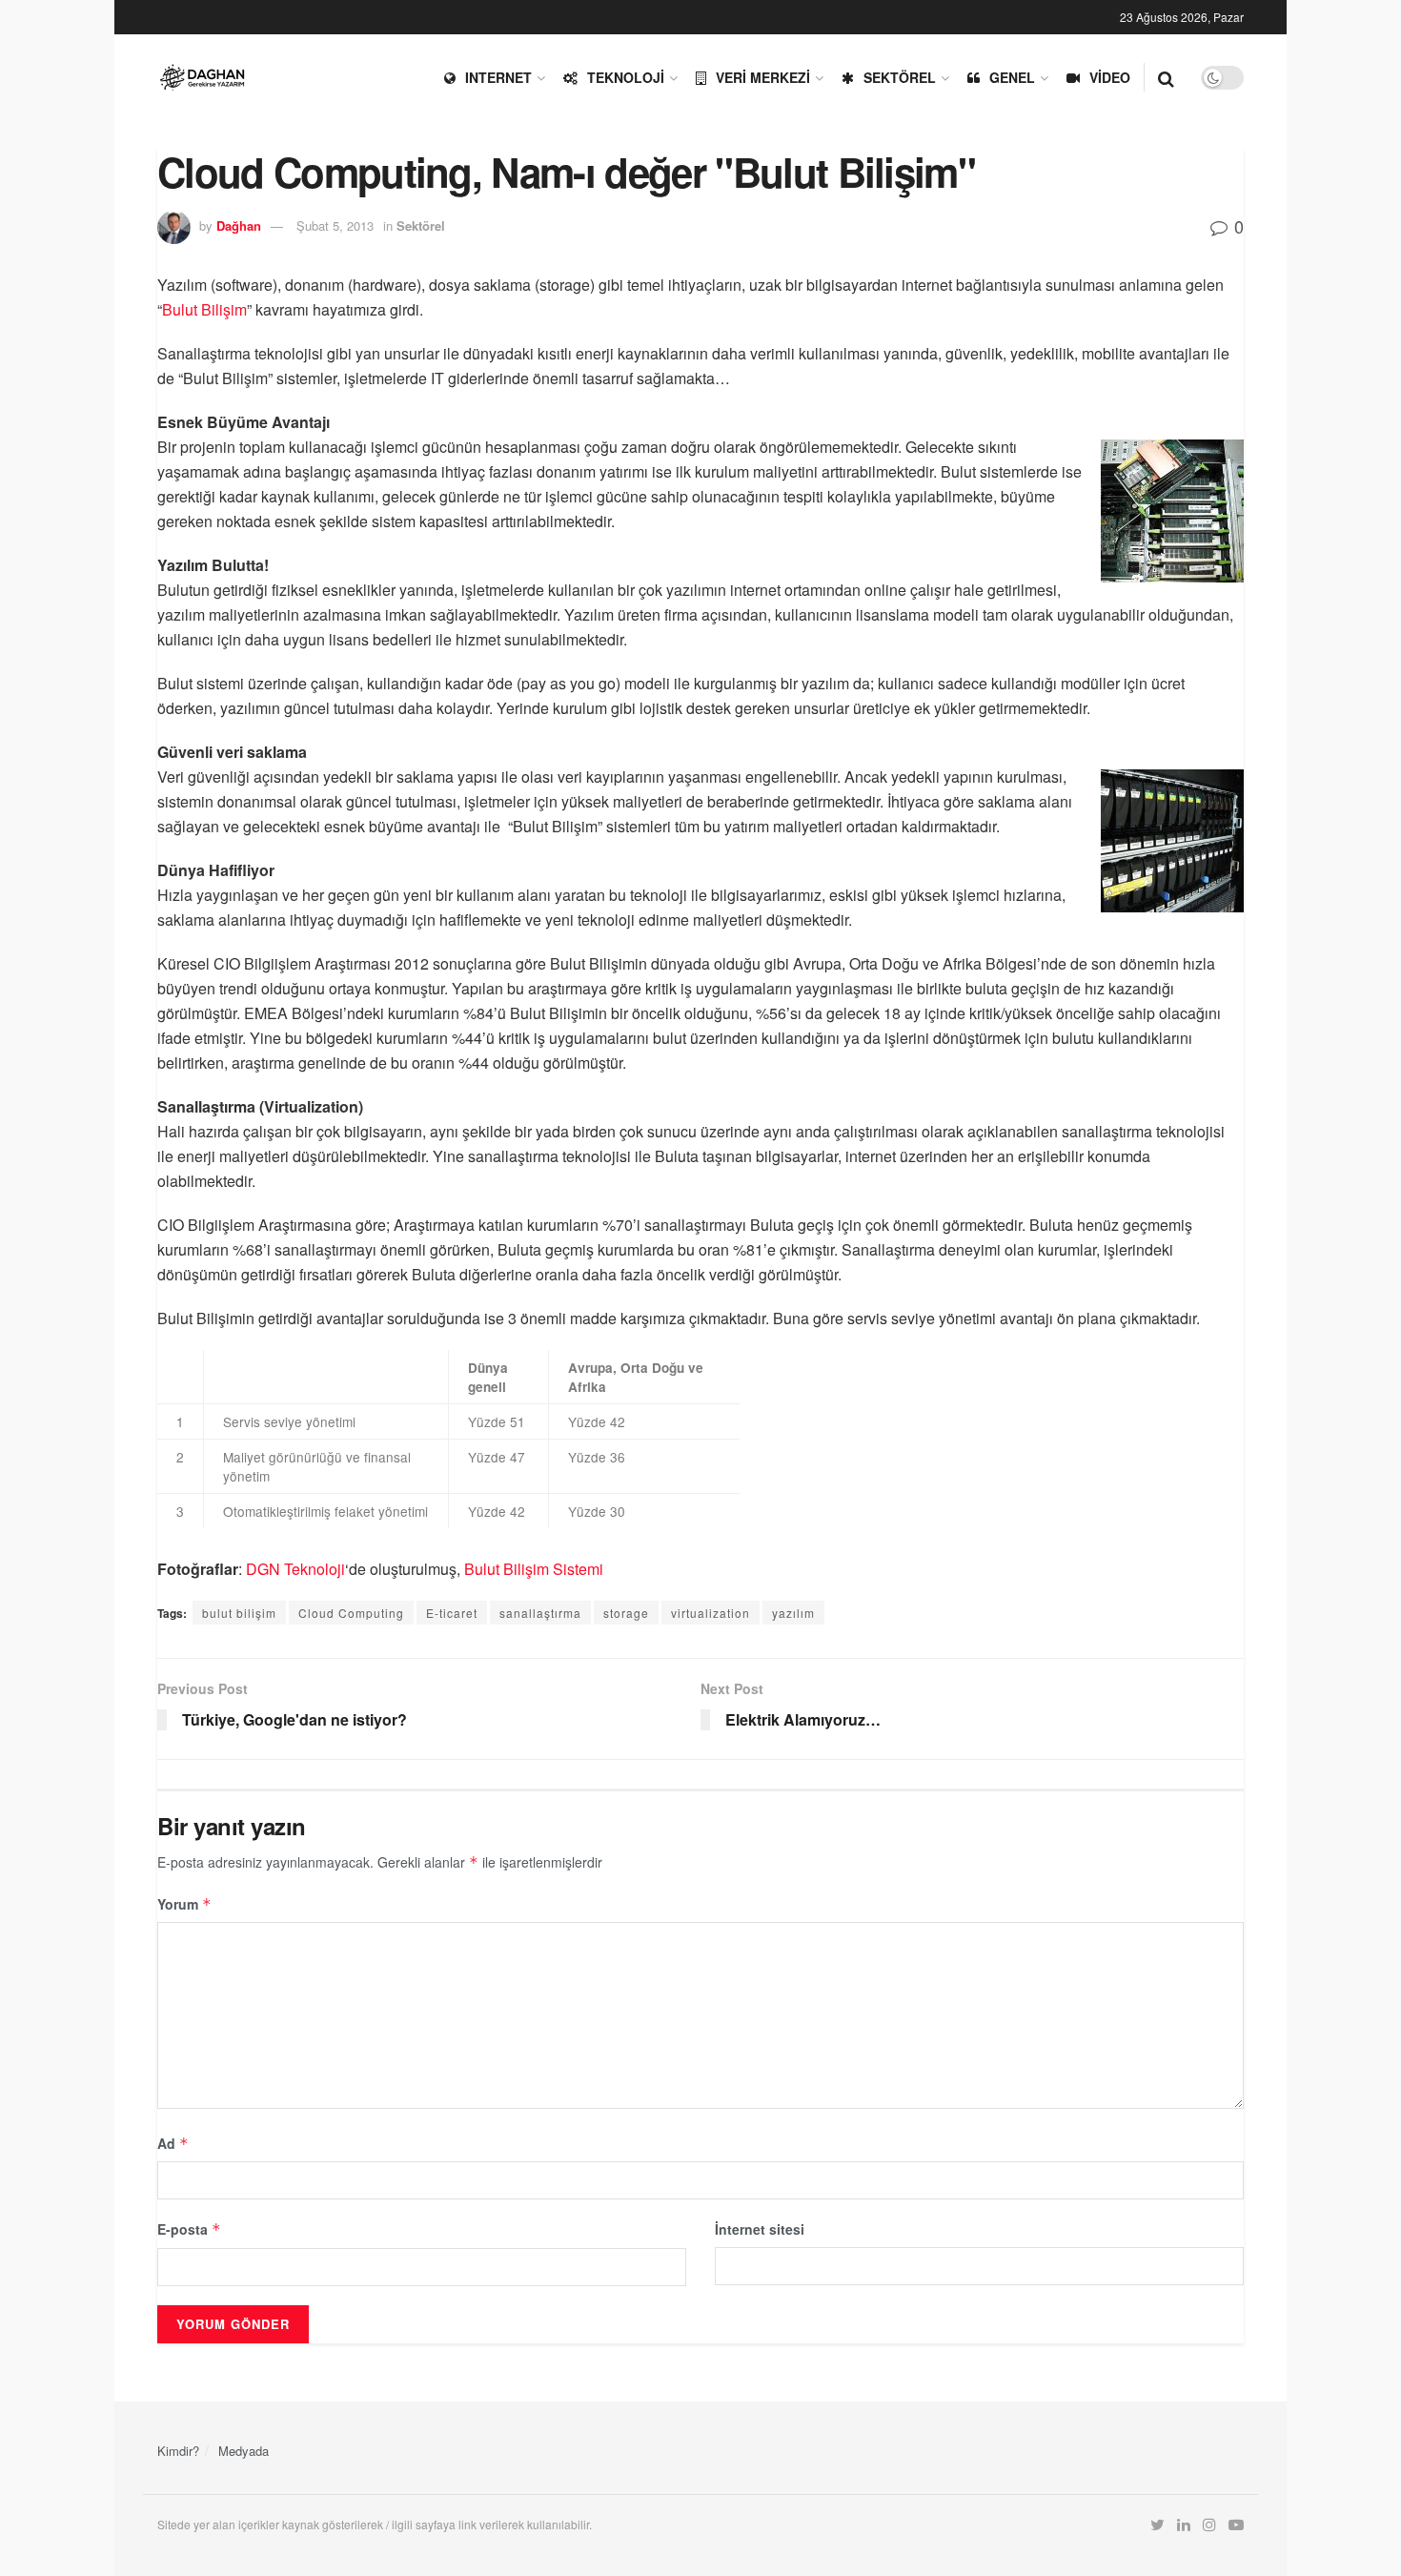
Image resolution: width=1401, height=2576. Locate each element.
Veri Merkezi (763, 77)
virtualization (711, 1613)
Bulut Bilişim (204, 309)
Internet (498, 77)
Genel (1012, 77)
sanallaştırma (540, 1613)
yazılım (793, 1613)
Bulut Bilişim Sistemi (534, 1569)
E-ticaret (452, 1613)
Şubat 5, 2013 (335, 225)
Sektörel (900, 77)
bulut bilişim (239, 1613)
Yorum (184, 1904)
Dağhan (239, 225)
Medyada (244, 2451)
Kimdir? (178, 2451)
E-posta (189, 2229)
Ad (173, 2143)
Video (1110, 77)
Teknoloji (626, 77)
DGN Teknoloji (295, 1569)
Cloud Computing (351, 1613)
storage (626, 1613)
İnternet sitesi (760, 2229)
